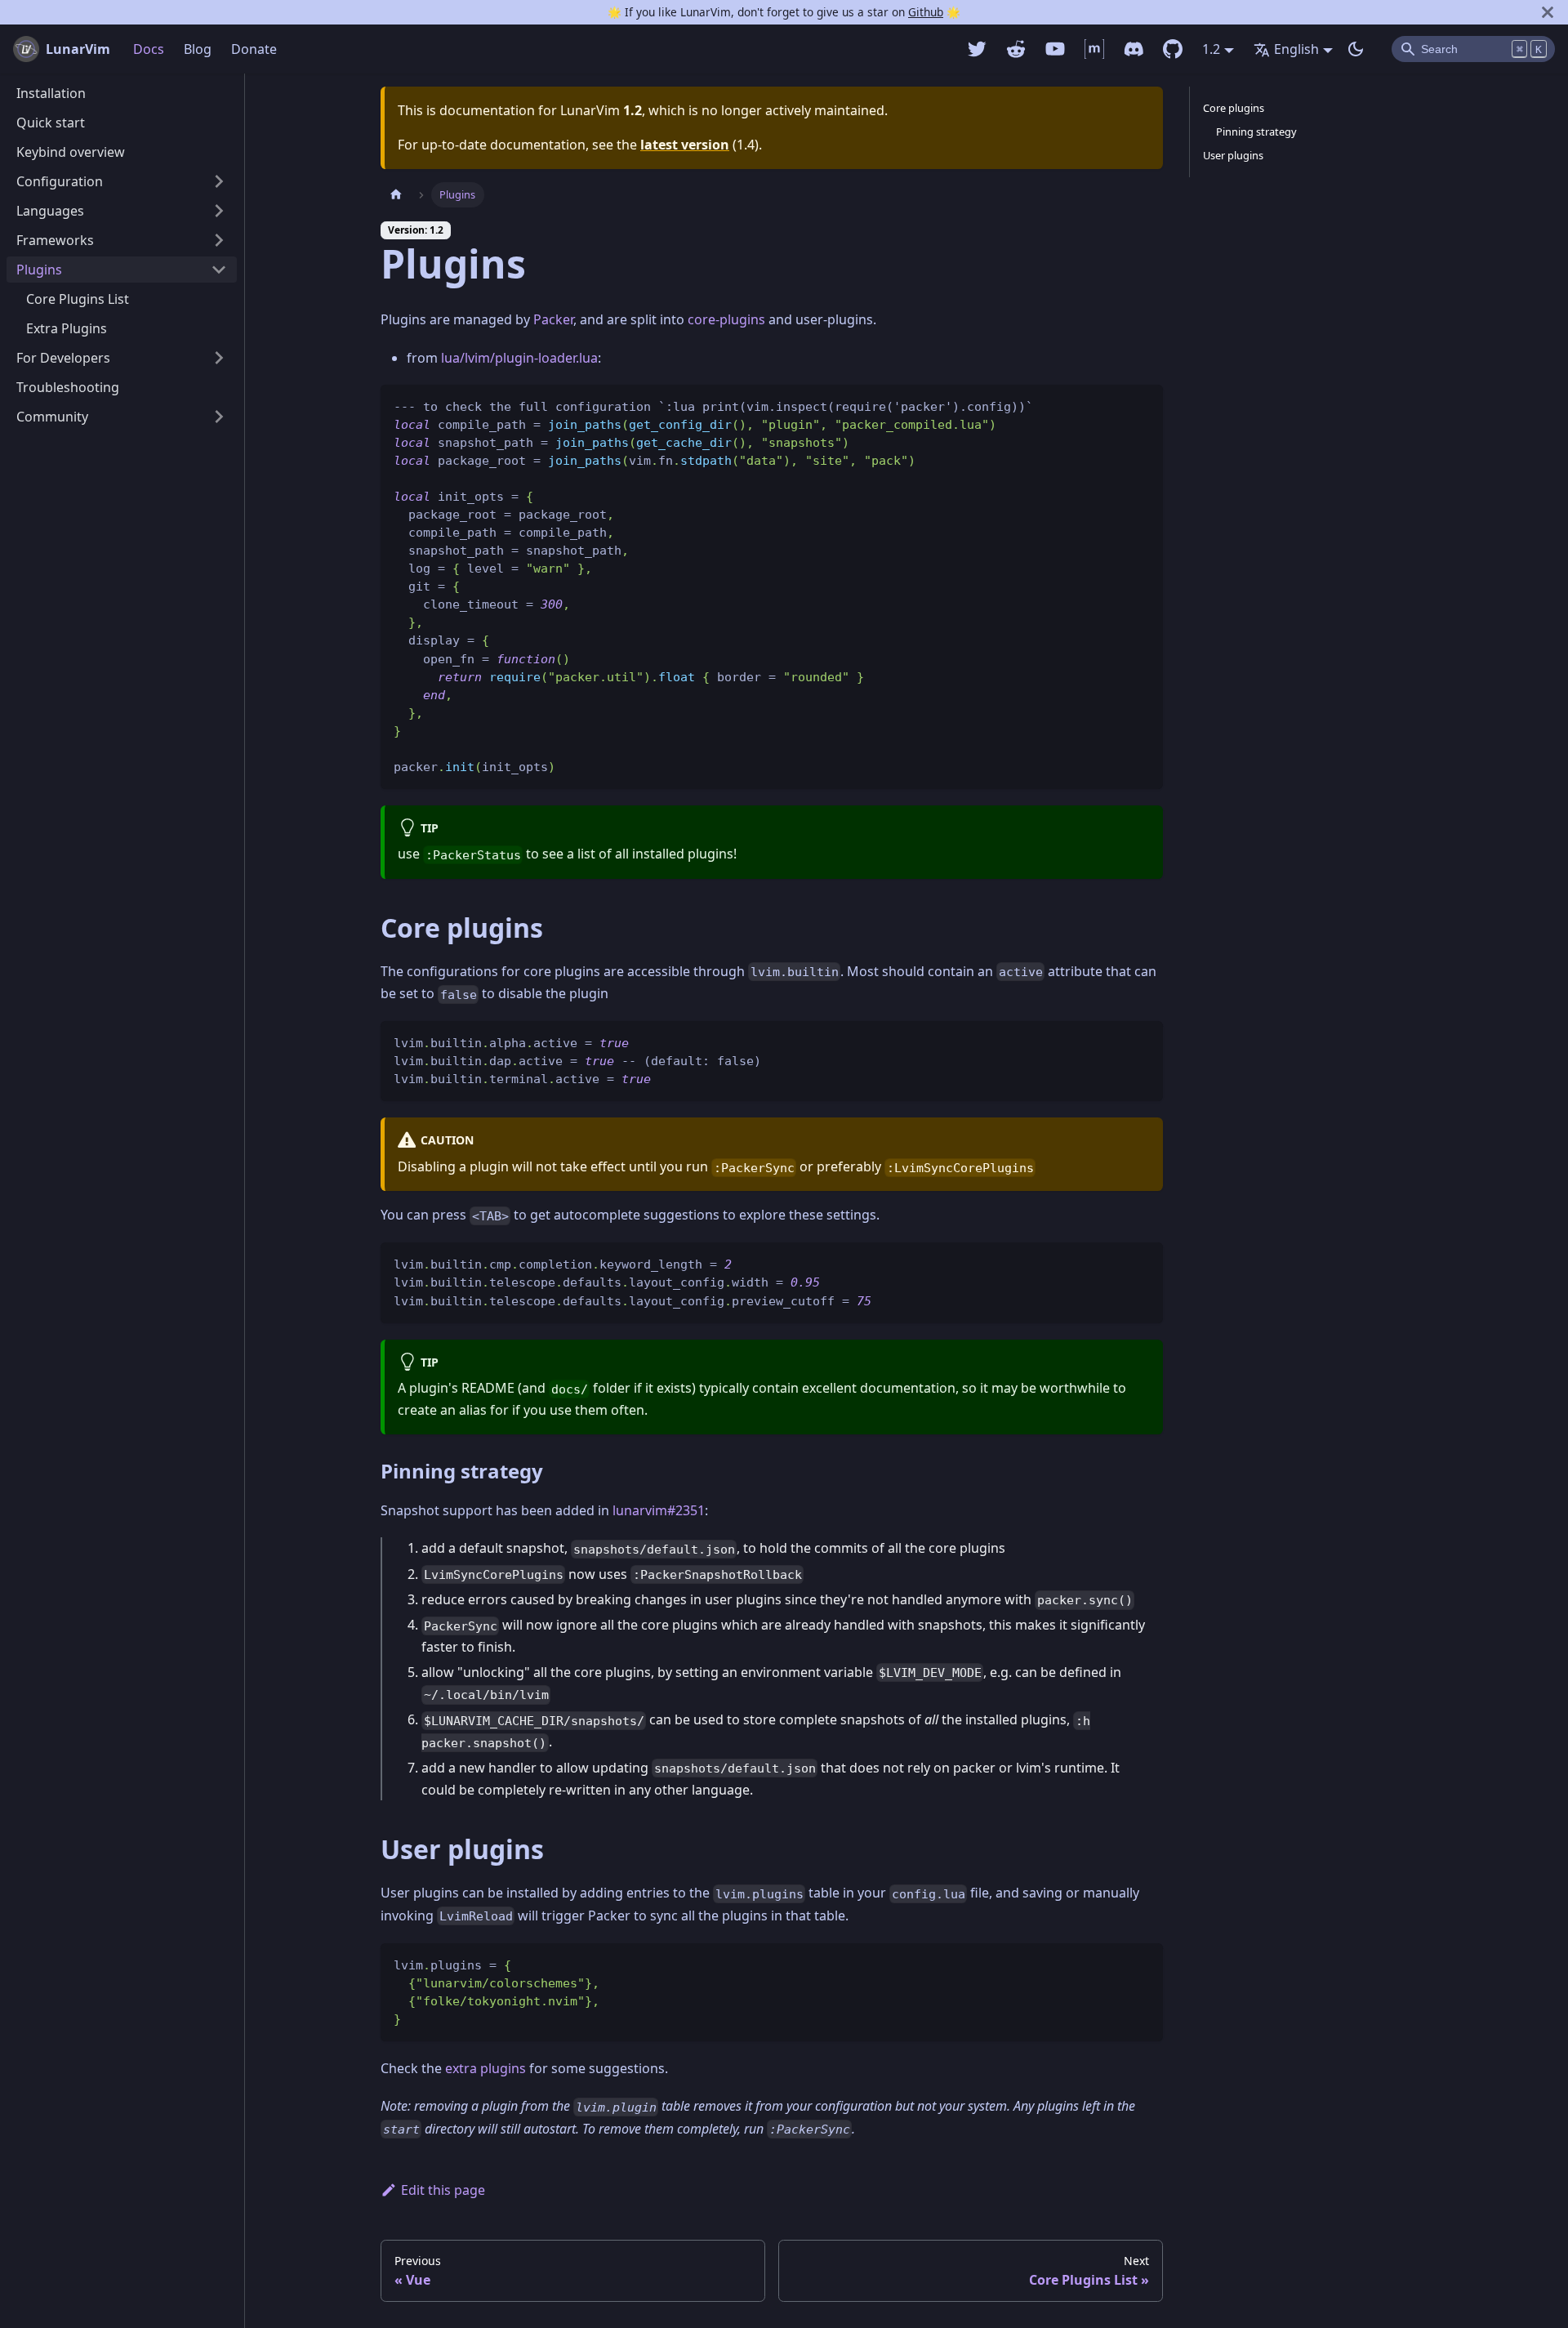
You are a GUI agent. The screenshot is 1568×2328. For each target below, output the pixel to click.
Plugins (39, 270)
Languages (50, 211)
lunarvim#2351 (659, 1510)
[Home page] (396, 195)
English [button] (1296, 49)
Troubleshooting (68, 387)
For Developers (63, 358)
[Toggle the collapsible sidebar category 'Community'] (219, 417)
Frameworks (55, 240)
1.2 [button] (1211, 49)
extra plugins (486, 2068)
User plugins (1233, 155)
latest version (685, 145)
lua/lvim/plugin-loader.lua (519, 358)
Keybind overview (71, 152)
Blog (198, 49)
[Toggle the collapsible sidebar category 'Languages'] (219, 211)
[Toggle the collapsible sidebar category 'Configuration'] (219, 181)
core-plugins (726, 319)
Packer (553, 319)
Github (926, 12)
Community (52, 417)
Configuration (60, 181)
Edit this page (443, 2190)
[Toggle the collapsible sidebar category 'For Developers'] (219, 358)
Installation (51, 93)
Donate (254, 49)
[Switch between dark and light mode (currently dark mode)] (1356, 49)
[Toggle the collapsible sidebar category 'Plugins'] (219, 270)
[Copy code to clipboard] (1143, 405)
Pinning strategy (1256, 132)
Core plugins (1234, 108)
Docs (149, 49)
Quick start (51, 123)
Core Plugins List (78, 299)
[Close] (1548, 12)
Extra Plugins (67, 328)
